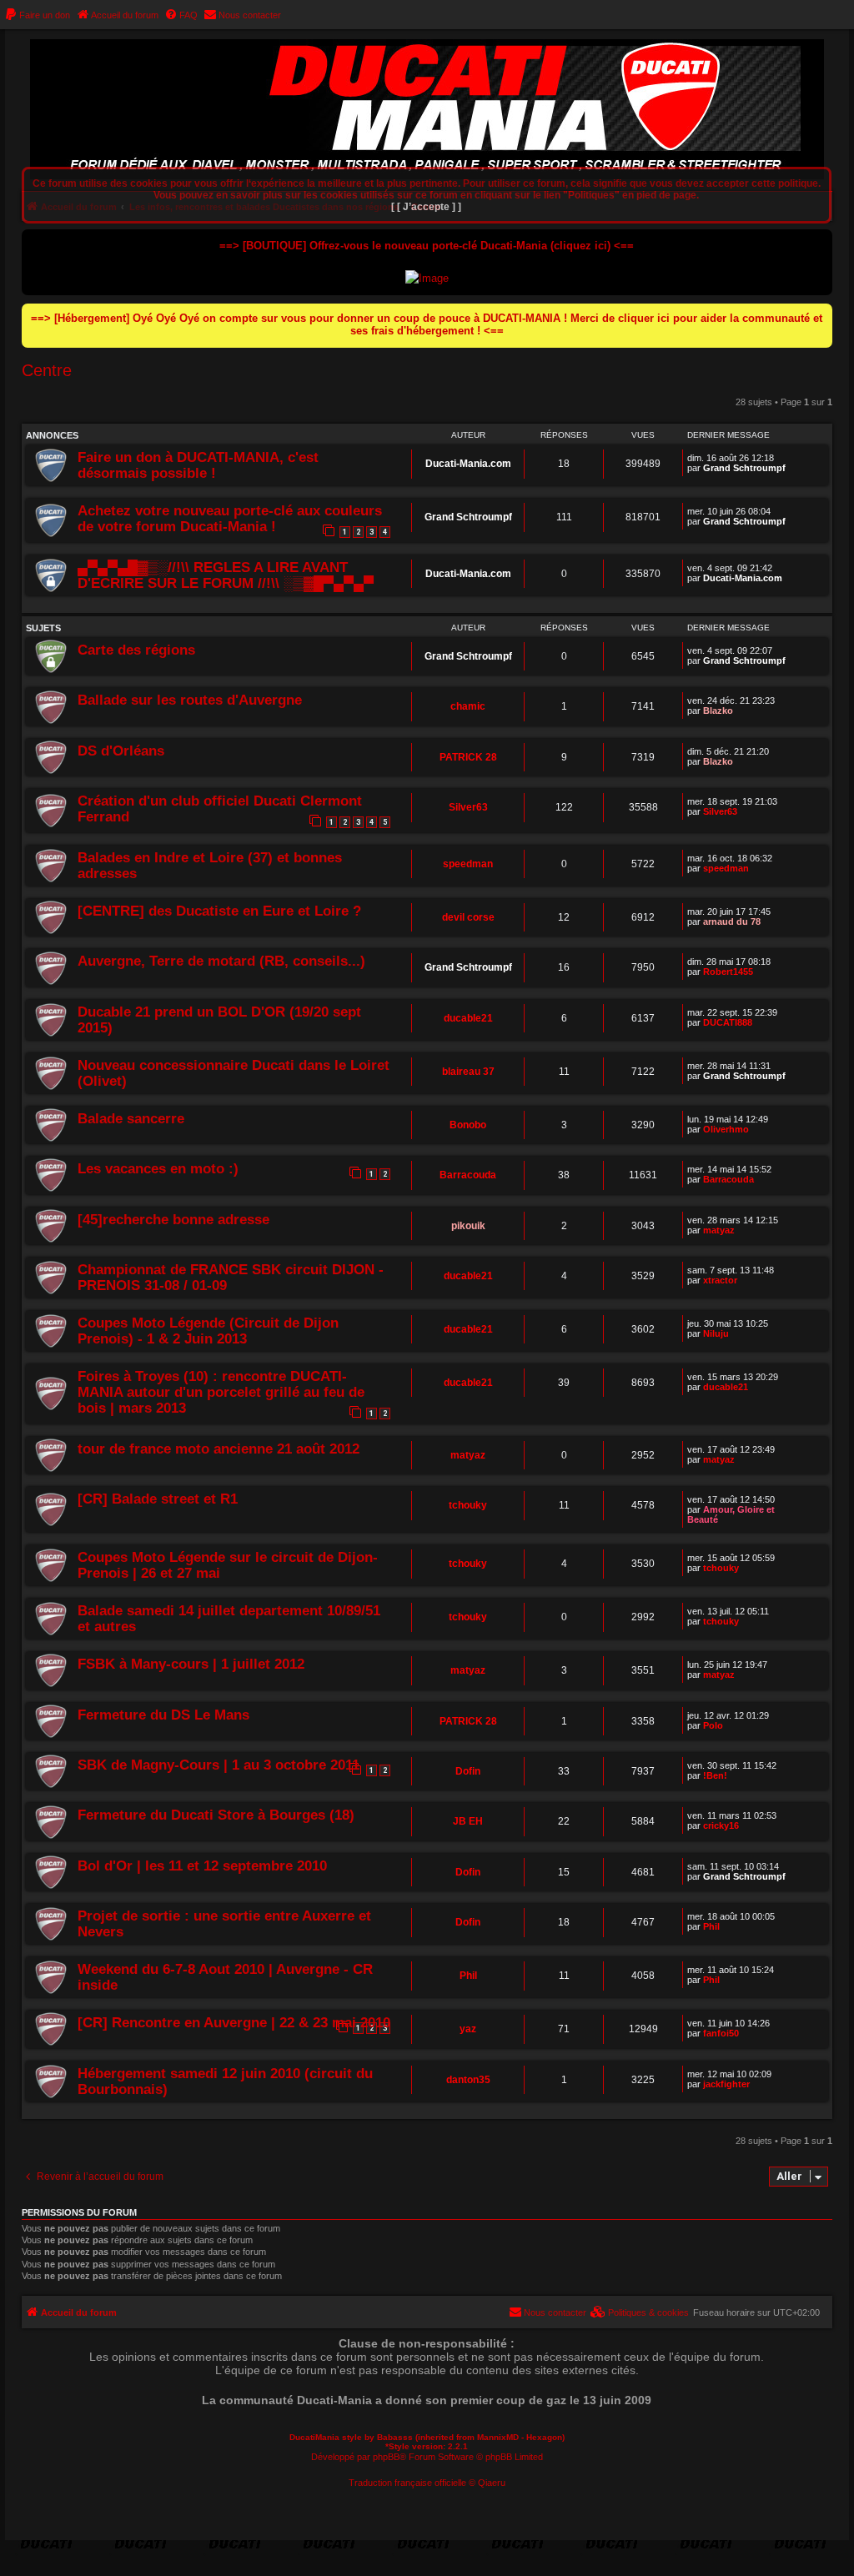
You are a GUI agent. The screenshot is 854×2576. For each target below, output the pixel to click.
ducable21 (468, 1018)
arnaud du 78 (732, 921)
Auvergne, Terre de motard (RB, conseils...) (221, 961)
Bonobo (468, 1125)
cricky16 (721, 1825)
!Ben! (715, 1775)
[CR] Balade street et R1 (158, 1499)
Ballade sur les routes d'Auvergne (190, 700)
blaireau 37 (468, 1072)
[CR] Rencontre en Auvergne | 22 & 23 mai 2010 (234, 2022)
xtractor (720, 1280)
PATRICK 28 (468, 757)
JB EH (468, 1821)
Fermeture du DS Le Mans (163, 1715)
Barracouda (468, 1175)
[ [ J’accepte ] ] (426, 207)
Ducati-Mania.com (468, 464)
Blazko (718, 711)
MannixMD (498, 2437)
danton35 (468, 2080)
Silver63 (468, 807)
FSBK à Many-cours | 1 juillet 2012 (191, 1664)
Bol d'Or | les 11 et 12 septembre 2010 (202, 1865)
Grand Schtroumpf (744, 468)
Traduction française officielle (407, 2483)
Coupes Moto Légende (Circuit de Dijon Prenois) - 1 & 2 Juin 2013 (208, 1331)
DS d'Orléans (121, 751)
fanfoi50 (721, 2033)
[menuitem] (37, 15)
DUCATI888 (728, 1022)
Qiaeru (492, 2483)
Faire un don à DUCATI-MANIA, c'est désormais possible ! (198, 465)
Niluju (716, 1333)
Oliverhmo (726, 1129)
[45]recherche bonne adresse (173, 1219)
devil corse (468, 917)
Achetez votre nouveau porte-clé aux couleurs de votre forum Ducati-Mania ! (230, 518)
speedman (468, 864)
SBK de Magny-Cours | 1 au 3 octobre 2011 (219, 1765)
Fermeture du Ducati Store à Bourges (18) (216, 1815)
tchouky (468, 1505)
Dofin (468, 1771)
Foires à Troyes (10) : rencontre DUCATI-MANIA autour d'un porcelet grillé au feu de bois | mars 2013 (221, 1392)
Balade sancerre (131, 1118)
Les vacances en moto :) (158, 1168)
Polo (713, 1725)
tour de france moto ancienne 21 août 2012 (219, 1449)
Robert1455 (728, 972)
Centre (47, 370)
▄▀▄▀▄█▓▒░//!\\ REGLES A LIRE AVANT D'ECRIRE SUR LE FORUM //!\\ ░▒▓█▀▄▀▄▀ (226, 575)
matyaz (719, 1230)
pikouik (468, 1226)
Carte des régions (136, 650)
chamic (468, 706)
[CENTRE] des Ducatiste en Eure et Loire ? (219, 911)
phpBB (386, 2457)
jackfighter (726, 2084)
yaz (468, 2029)
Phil (711, 1926)
